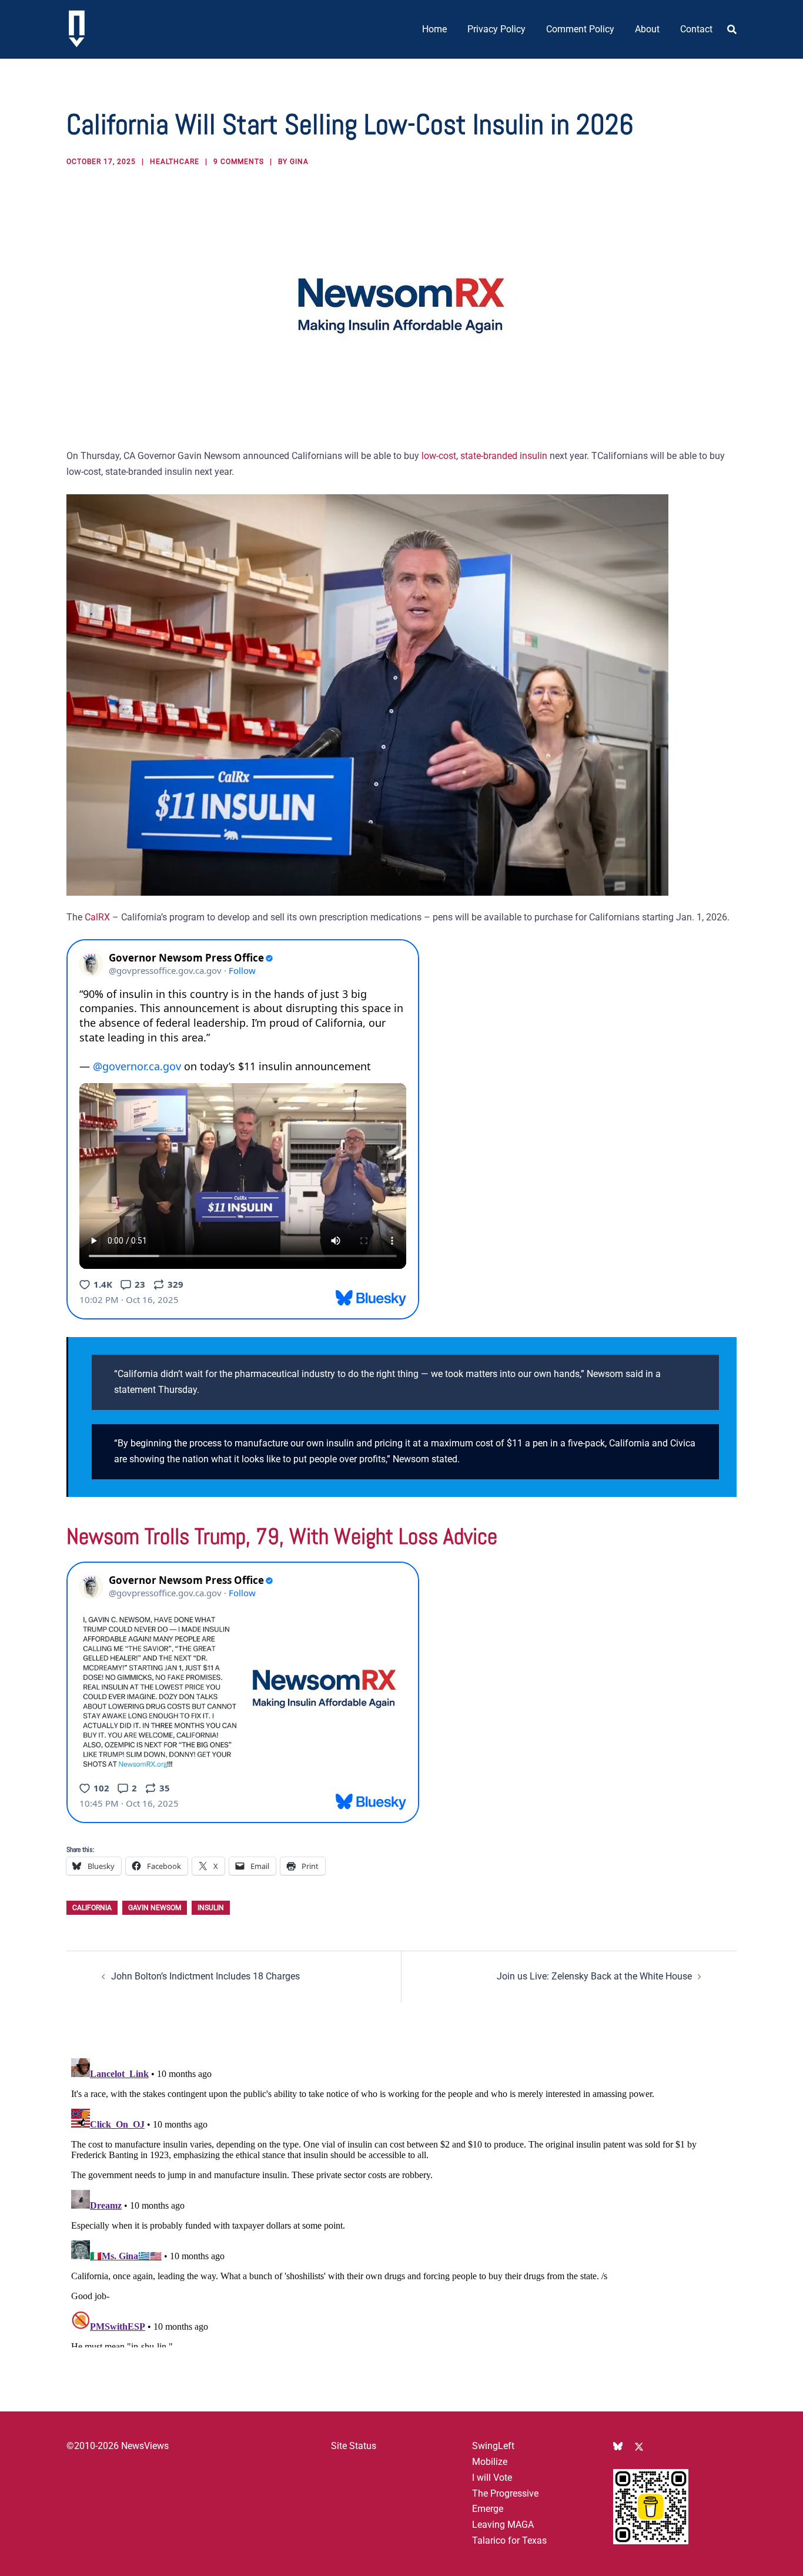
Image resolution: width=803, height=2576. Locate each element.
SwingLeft (493, 2446)
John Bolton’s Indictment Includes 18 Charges (205, 1976)
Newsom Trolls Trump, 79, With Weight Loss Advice (282, 1536)
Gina (299, 162)
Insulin (211, 1908)
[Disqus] (401, 2200)
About (647, 29)
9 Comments (239, 162)
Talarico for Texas (509, 2540)
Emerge (488, 2509)
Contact (696, 29)
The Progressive (505, 2493)
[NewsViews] (77, 29)
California (92, 1908)
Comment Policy (580, 29)
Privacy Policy (496, 29)
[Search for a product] (732, 29)
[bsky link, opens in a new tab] (618, 2446)
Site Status (354, 2446)
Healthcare (175, 162)
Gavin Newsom (155, 1908)
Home (434, 29)
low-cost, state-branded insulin (486, 456)
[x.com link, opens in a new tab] (639, 2446)
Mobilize (490, 2462)
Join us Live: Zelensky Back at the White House (594, 1976)
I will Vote (492, 2478)
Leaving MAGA (503, 2525)
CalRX (97, 917)
